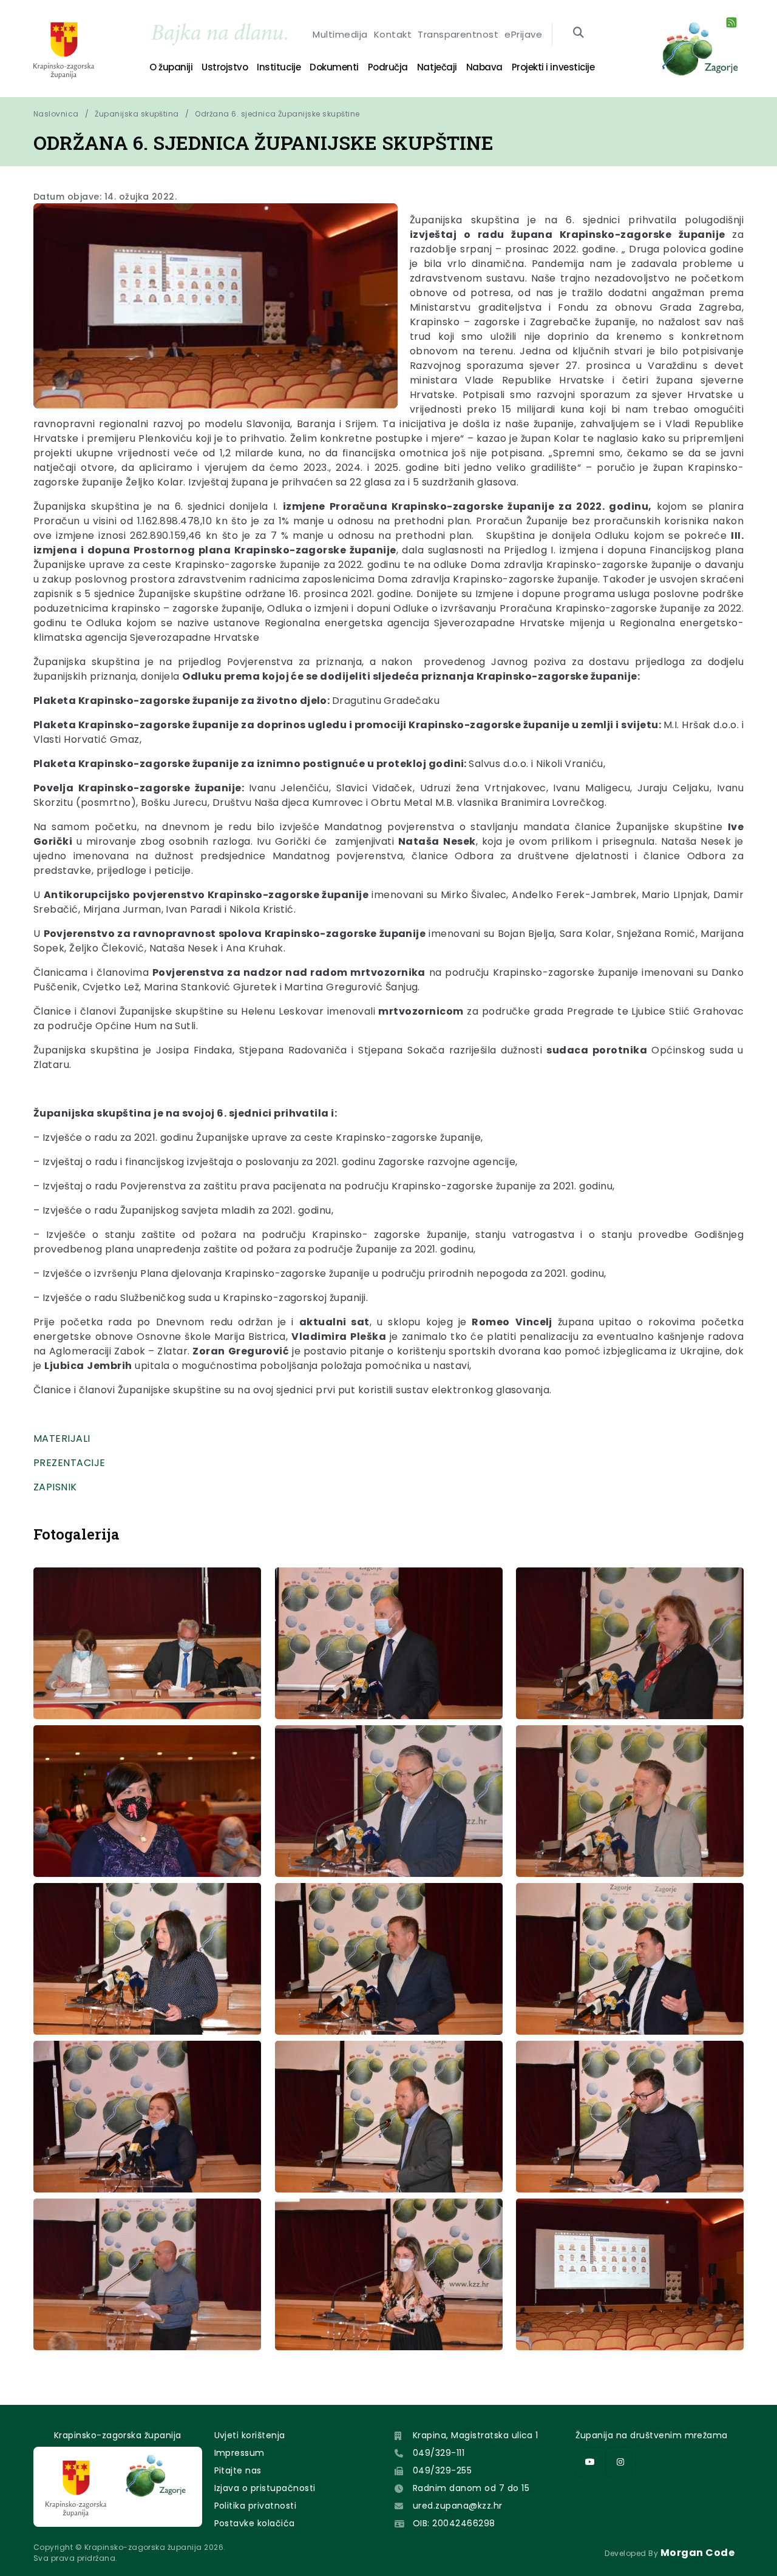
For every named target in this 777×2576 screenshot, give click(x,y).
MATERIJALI (62, 1438)
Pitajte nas (238, 2470)
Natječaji (437, 67)
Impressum (239, 2453)
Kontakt (393, 34)
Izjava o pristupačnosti (265, 2488)
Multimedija (340, 34)
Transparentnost (458, 34)
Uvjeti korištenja (250, 2435)
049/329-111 (439, 2453)
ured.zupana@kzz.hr (458, 2506)
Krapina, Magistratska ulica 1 (476, 2435)
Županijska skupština (137, 114)
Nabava (484, 67)
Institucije (279, 67)
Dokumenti (334, 67)
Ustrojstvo (225, 67)
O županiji (171, 67)
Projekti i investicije (553, 67)
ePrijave (523, 34)
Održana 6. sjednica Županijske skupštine (277, 114)
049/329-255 (442, 2470)
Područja (388, 67)
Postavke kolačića (255, 2523)
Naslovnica (56, 114)
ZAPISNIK (55, 1487)
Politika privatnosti (256, 2506)
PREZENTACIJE (70, 1463)
